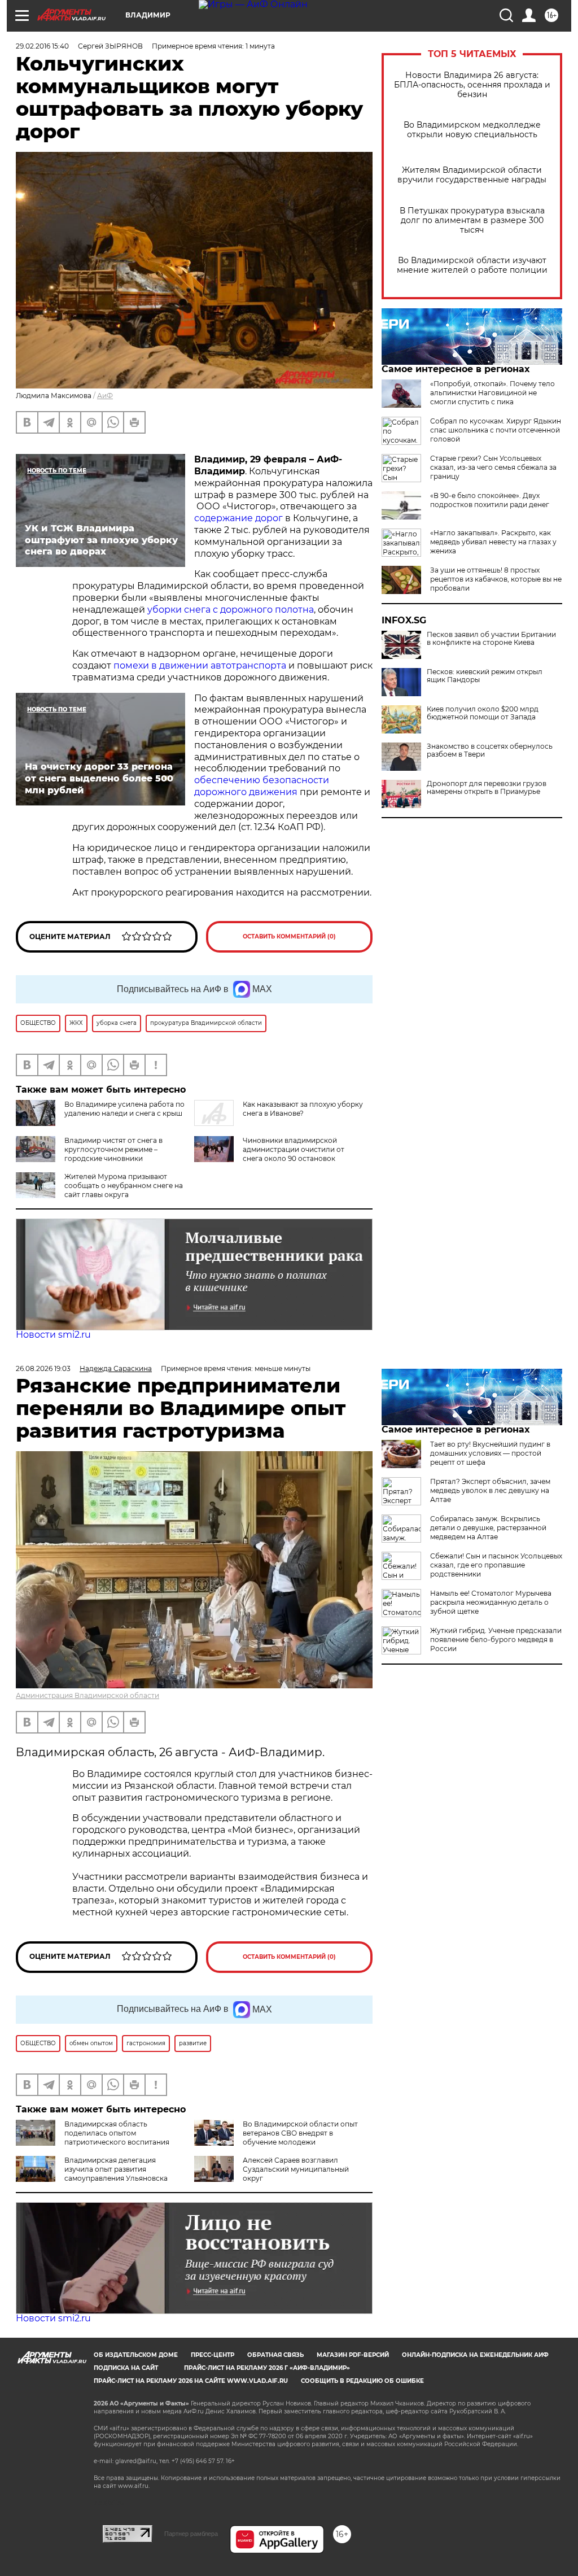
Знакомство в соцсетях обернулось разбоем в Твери (490, 750)
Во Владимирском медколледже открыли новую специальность (472, 130)
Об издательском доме (136, 2355)
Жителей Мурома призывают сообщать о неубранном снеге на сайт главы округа (124, 1186)
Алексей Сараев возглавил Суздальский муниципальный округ (296, 2169)
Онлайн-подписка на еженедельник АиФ (475, 2355)
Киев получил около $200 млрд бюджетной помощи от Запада (483, 713)
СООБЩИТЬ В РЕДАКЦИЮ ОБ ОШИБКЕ (362, 2381)
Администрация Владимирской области (87, 1695)
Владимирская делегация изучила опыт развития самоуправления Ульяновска (116, 2169)
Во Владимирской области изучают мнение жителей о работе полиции (472, 265)
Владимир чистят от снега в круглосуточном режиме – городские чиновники (113, 1149)
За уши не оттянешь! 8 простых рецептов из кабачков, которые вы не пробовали (496, 579)
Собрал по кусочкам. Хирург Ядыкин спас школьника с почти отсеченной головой (496, 430)
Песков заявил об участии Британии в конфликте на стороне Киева (491, 639)
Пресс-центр (213, 2355)
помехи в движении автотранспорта (200, 665)
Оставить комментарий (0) (289, 936)
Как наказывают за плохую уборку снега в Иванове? (303, 1109)
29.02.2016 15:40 (42, 46)
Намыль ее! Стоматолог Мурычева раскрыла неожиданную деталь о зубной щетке (491, 1602)
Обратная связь (275, 2355)
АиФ (105, 396)
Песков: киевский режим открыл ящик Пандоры (485, 676)
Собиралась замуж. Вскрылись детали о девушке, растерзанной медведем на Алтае (488, 1528)
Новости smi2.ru (53, 1335)
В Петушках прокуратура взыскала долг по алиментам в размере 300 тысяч (472, 221)
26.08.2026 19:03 (43, 1368)
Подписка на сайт (126, 2368)
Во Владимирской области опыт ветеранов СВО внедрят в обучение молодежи (300, 2133)
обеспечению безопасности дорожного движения (262, 786)
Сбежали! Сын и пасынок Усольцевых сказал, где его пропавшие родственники (496, 1565)
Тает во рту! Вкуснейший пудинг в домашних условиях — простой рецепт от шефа (490, 1453)
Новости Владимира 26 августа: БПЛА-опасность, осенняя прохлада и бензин (472, 85)
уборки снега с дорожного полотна (231, 610)
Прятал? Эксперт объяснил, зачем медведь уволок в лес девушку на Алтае (490, 1490)
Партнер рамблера (191, 2534)
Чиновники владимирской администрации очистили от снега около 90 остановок (294, 1149)
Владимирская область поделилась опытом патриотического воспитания (117, 2133)
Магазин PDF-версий (353, 2355)
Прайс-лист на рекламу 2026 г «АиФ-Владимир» (267, 2368)
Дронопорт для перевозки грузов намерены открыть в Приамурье (487, 788)
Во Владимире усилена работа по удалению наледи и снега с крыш (124, 1109)
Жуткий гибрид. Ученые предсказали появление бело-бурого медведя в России (496, 1640)
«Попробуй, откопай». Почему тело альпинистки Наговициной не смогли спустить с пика (492, 393)
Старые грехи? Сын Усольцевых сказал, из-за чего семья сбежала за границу (493, 467)
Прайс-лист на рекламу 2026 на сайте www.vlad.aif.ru (191, 2381)
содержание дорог (240, 518)
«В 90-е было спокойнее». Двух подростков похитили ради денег (490, 500)
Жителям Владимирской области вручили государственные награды (472, 175)
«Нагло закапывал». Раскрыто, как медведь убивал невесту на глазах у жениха (493, 542)
